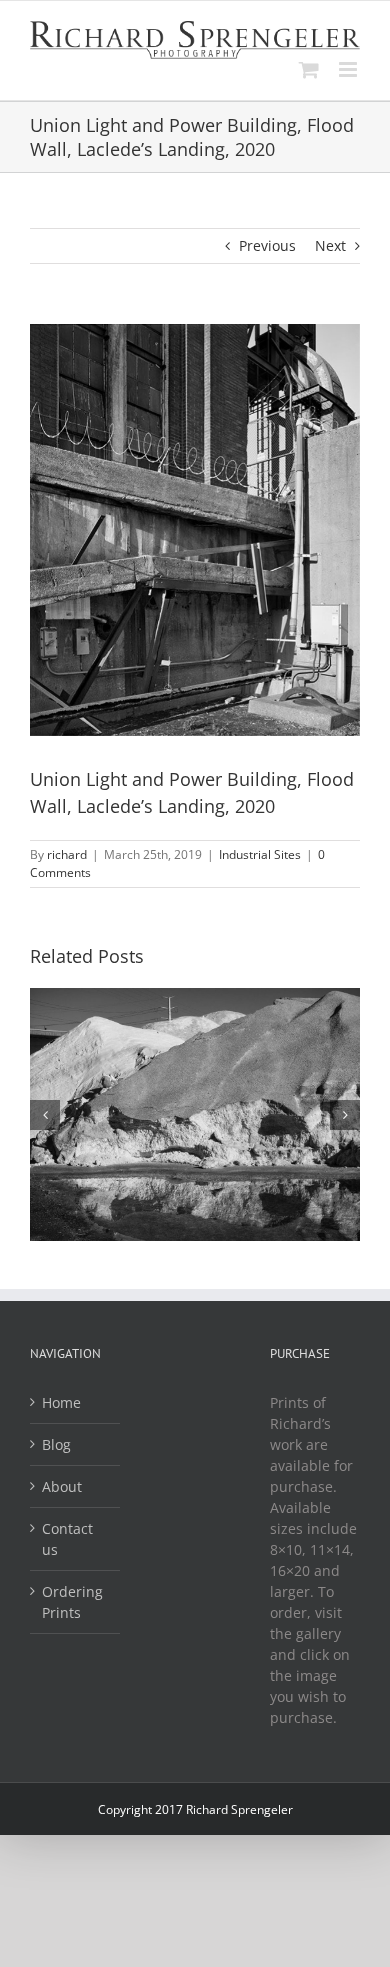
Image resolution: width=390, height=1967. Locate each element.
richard (67, 854)
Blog (56, 1444)
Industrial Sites (260, 854)
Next (330, 245)
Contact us (67, 1539)
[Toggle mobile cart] (309, 69)
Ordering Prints (72, 1602)
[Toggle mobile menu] (349, 69)
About (62, 1486)
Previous (267, 245)
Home (61, 1402)
